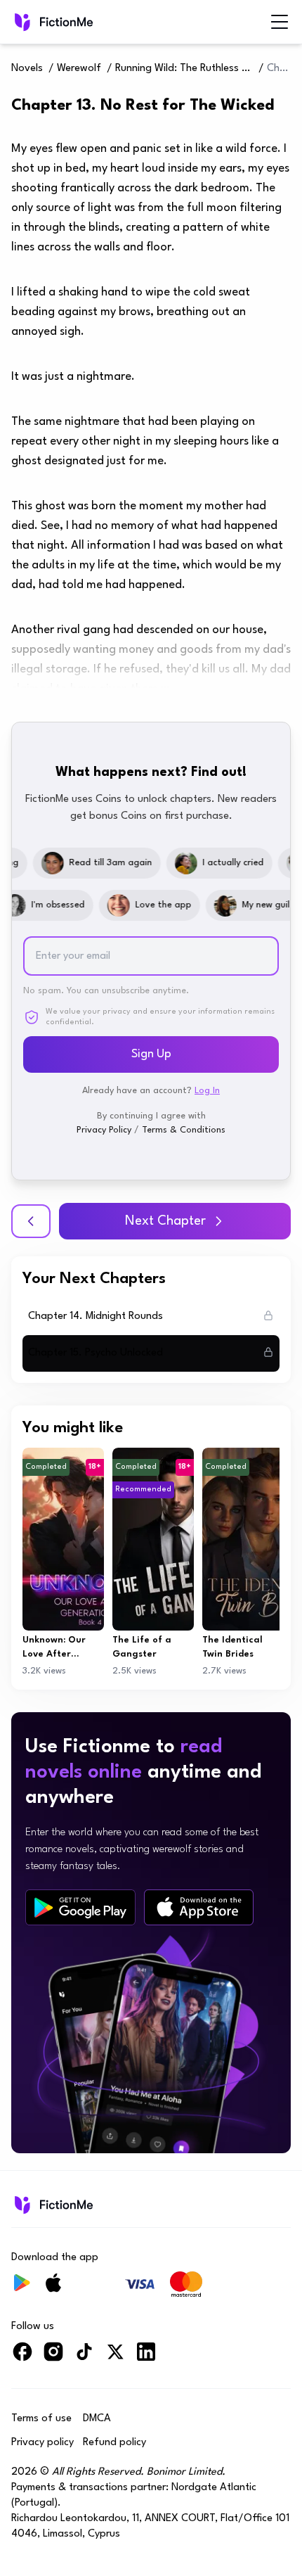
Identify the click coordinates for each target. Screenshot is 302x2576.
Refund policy (114, 2443)
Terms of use (41, 2419)
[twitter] (115, 2358)
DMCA (97, 2419)
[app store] (199, 1907)
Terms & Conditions (184, 1130)
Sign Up (151, 1054)
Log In (207, 1091)
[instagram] (53, 2358)
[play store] (80, 1908)
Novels (27, 69)
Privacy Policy (104, 1130)
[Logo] (52, 22)
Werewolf (79, 69)
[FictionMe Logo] (52, 2205)
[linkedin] (146, 2358)
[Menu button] (280, 22)
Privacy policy (42, 2443)
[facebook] (22, 2358)
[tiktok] (84, 2358)
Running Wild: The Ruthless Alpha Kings (185, 69)
